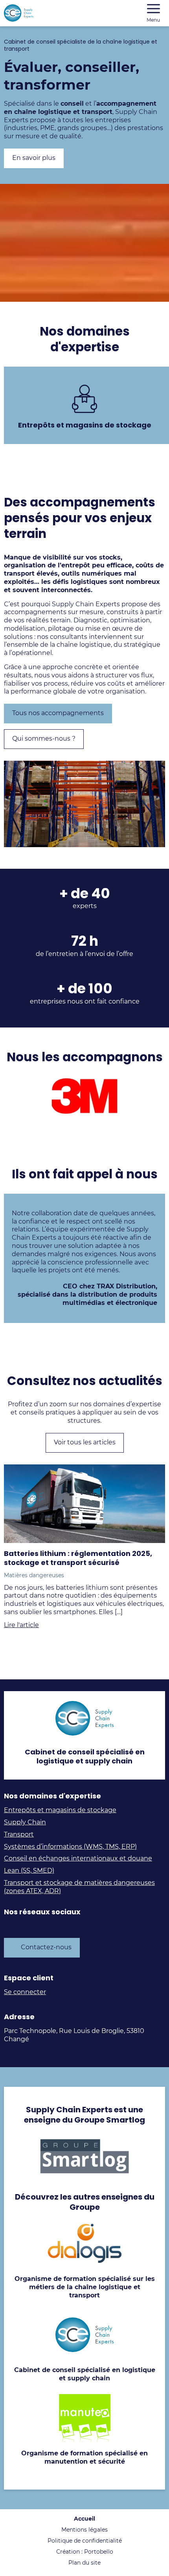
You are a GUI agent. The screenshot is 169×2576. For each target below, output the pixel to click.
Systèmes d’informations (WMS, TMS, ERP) (70, 1847)
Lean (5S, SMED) (29, 1871)
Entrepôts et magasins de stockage (60, 1810)
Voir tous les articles (85, 1442)
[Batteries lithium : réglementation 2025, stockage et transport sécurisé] (84, 1504)
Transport (19, 1834)
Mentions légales (84, 2530)
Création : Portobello (85, 2552)
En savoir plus (34, 158)
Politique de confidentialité (85, 2541)
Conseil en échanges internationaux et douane (78, 1858)
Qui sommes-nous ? (44, 738)
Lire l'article (21, 1625)
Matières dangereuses (34, 1575)
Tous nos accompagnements (58, 713)
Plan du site (84, 2563)
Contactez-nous (46, 1947)
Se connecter (25, 1992)
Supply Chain (25, 1822)
